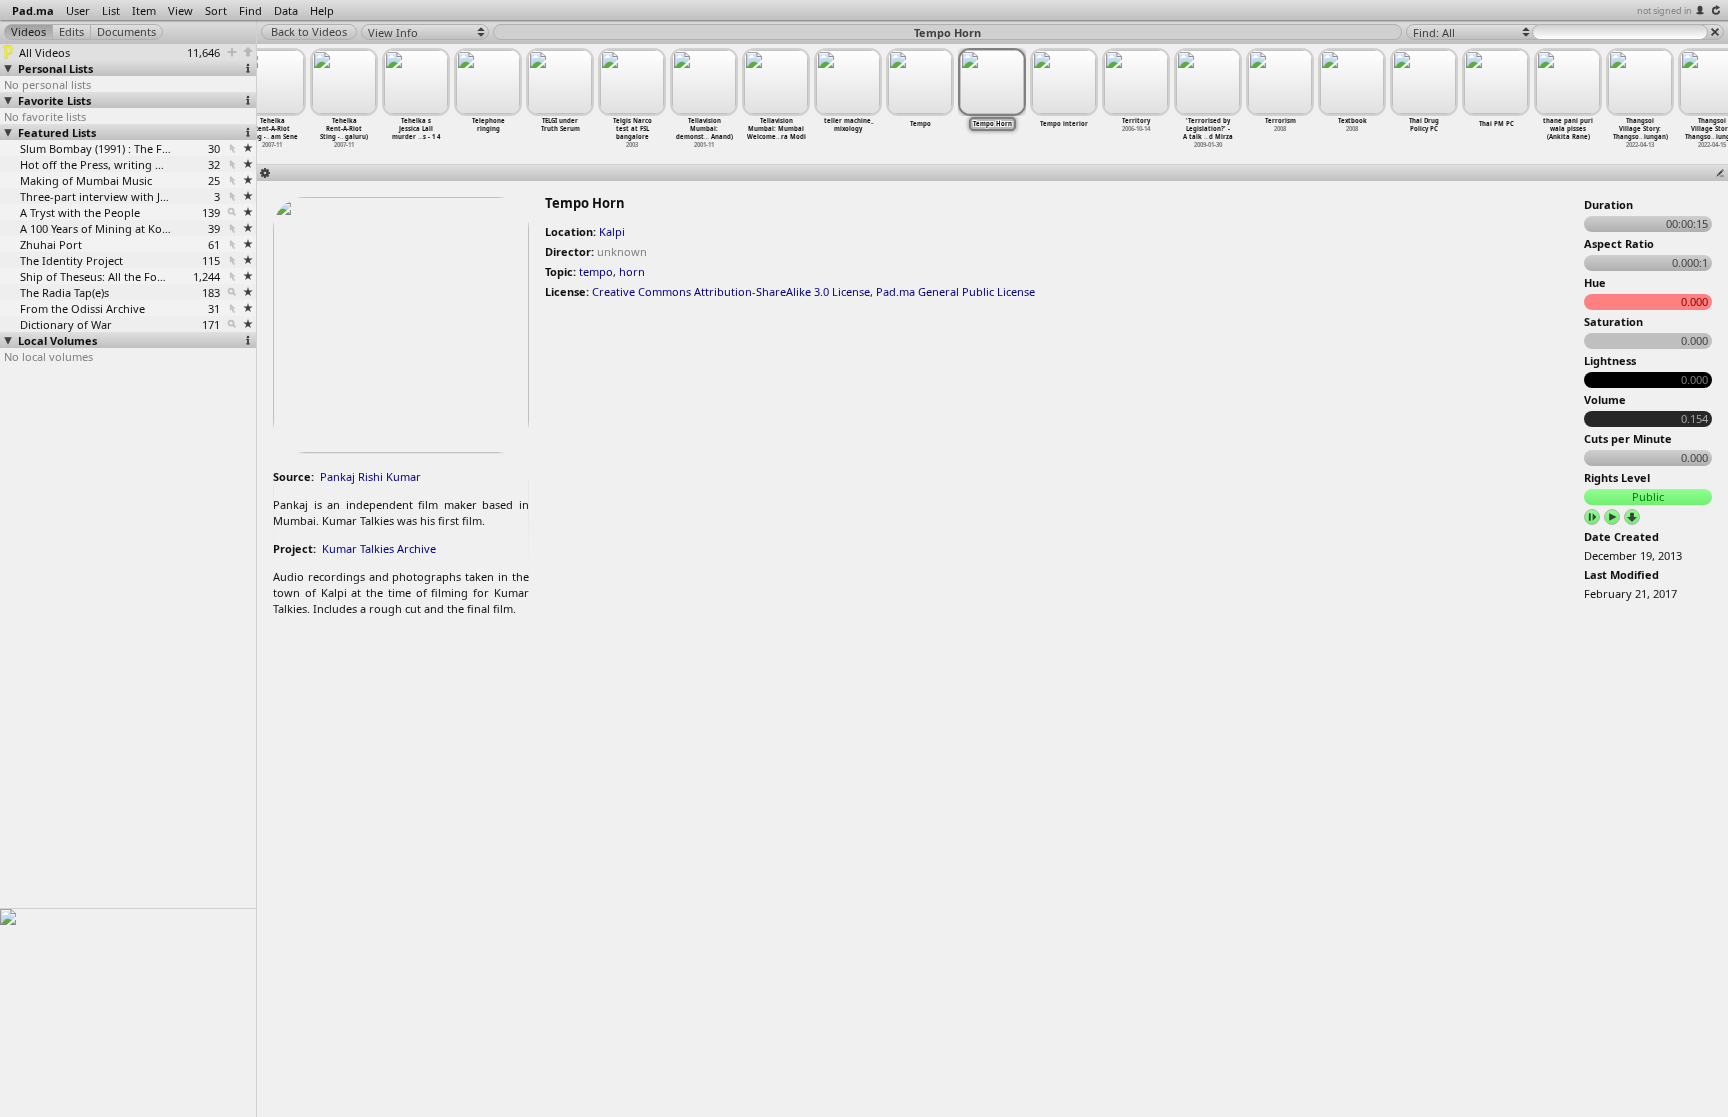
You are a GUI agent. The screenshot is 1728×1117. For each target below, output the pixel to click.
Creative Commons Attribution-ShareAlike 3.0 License (731, 291)
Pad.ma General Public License (955, 291)
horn (632, 271)
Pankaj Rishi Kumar (370, 476)
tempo (596, 271)
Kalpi (612, 231)
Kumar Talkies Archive (379, 548)
